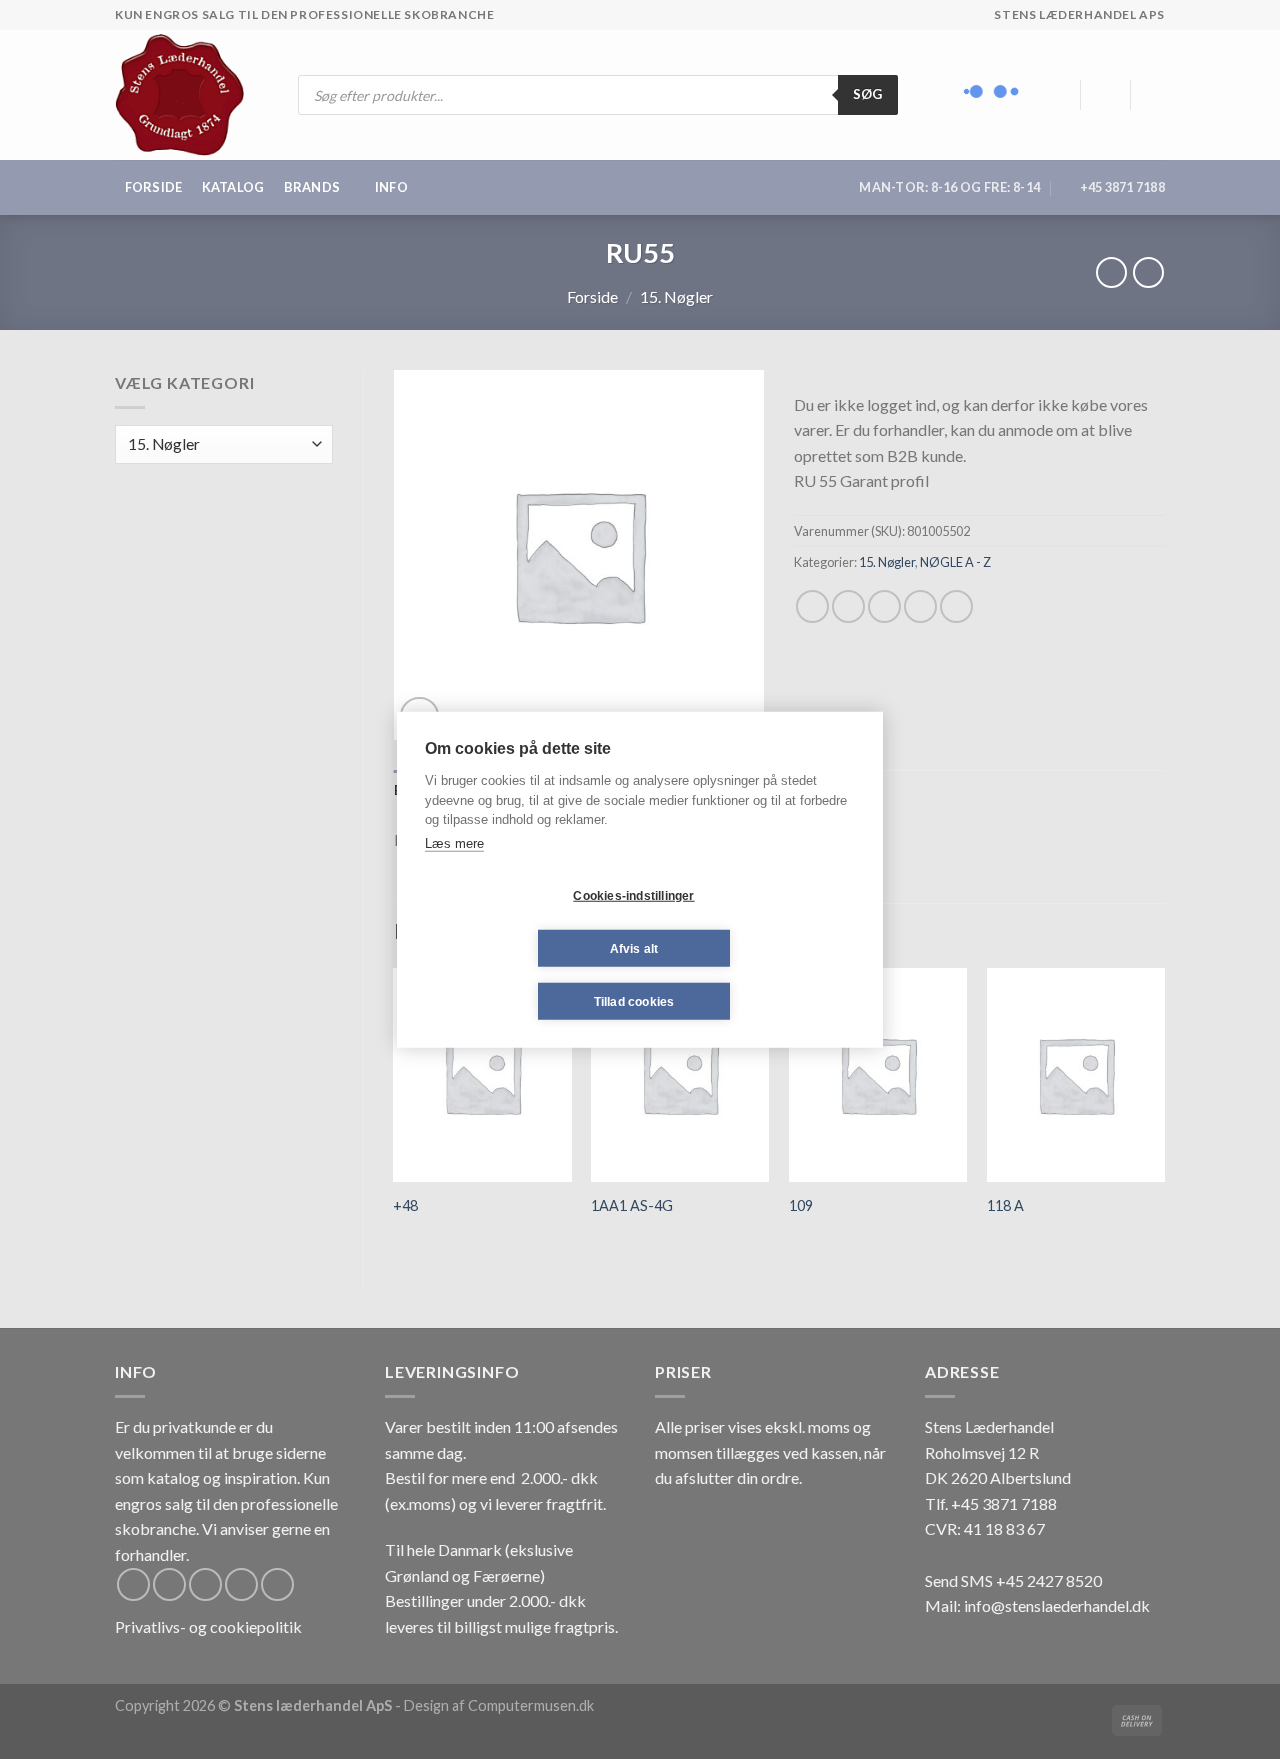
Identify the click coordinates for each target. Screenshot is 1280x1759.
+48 (405, 1205)
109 (801, 1205)
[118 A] (1076, 1075)
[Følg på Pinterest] (277, 1584)
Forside (154, 187)
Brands (312, 187)
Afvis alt (634, 948)
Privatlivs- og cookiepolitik (208, 1626)
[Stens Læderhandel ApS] (187, 95)
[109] (878, 1075)
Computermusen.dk (531, 1705)
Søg (868, 94)
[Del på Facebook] (812, 606)
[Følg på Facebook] (133, 1584)
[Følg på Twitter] (205, 1584)
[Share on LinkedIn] (956, 606)
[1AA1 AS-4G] (680, 1075)
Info (391, 187)
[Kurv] (1155, 95)
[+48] (482, 1075)
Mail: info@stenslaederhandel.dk (1037, 1605)
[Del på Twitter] (848, 606)
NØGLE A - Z (955, 562)
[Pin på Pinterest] (920, 606)
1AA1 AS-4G (632, 1205)
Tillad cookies (634, 1001)
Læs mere (454, 842)
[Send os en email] (241, 1584)
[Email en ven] (884, 606)
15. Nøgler (676, 296)
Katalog (233, 187)
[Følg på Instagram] (169, 1584)
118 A (1005, 1205)
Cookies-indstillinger (633, 895)
